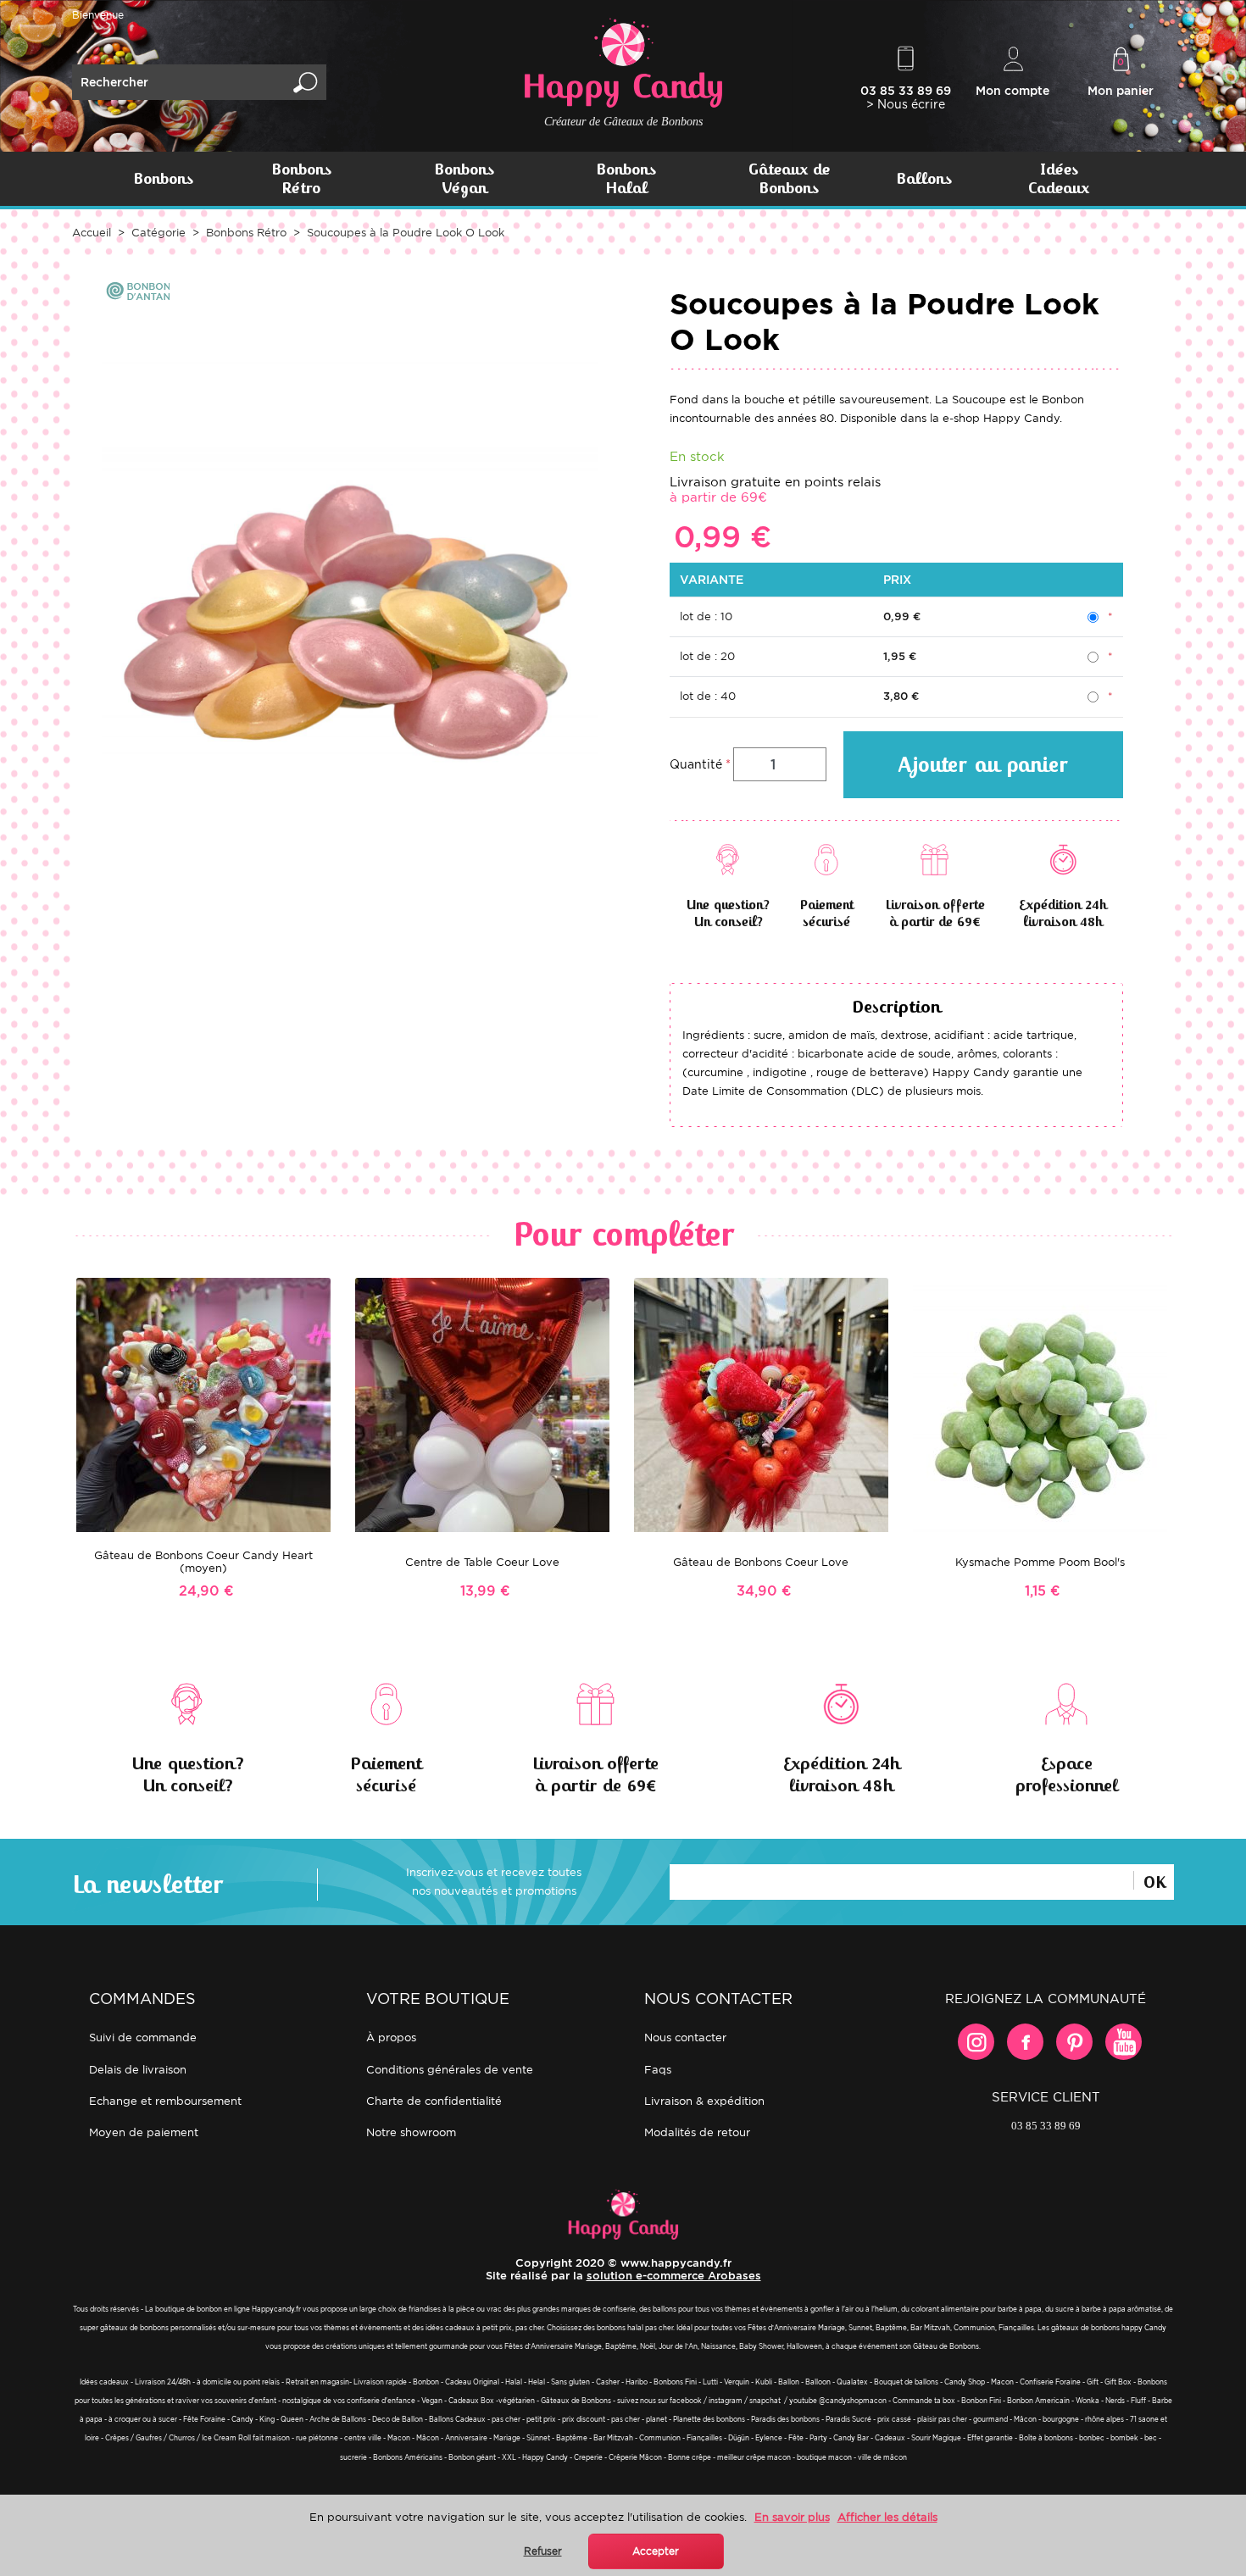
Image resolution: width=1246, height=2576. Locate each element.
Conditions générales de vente (450, 2070)
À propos (391, 2037)
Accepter (656, 2551)
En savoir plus (792, 2517)
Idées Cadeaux (1059, 179)
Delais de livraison (138, 2070)
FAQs (658, 2070)
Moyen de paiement (144, 2132)
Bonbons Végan (464, 179)
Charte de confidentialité (434, 2101)
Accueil (92, 233)
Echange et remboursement (165, 2101)
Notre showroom (411, 2132)
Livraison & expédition (704, 2101)
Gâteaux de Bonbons (789, 179)
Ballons (924, 179)
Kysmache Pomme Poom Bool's (1040, 1562)
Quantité (696, 764)
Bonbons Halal (626, 179)
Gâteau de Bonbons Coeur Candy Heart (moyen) (203, 1562)
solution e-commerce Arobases (674, 2276)
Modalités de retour (697, 2132)
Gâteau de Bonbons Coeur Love (761, 1562)
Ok (1154, 1880)
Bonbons (163, 179)
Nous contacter (685, 2037)
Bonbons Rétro (301, 179)
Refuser (543, 2551)
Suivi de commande (143, 2037)
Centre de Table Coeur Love (482, 1562)
